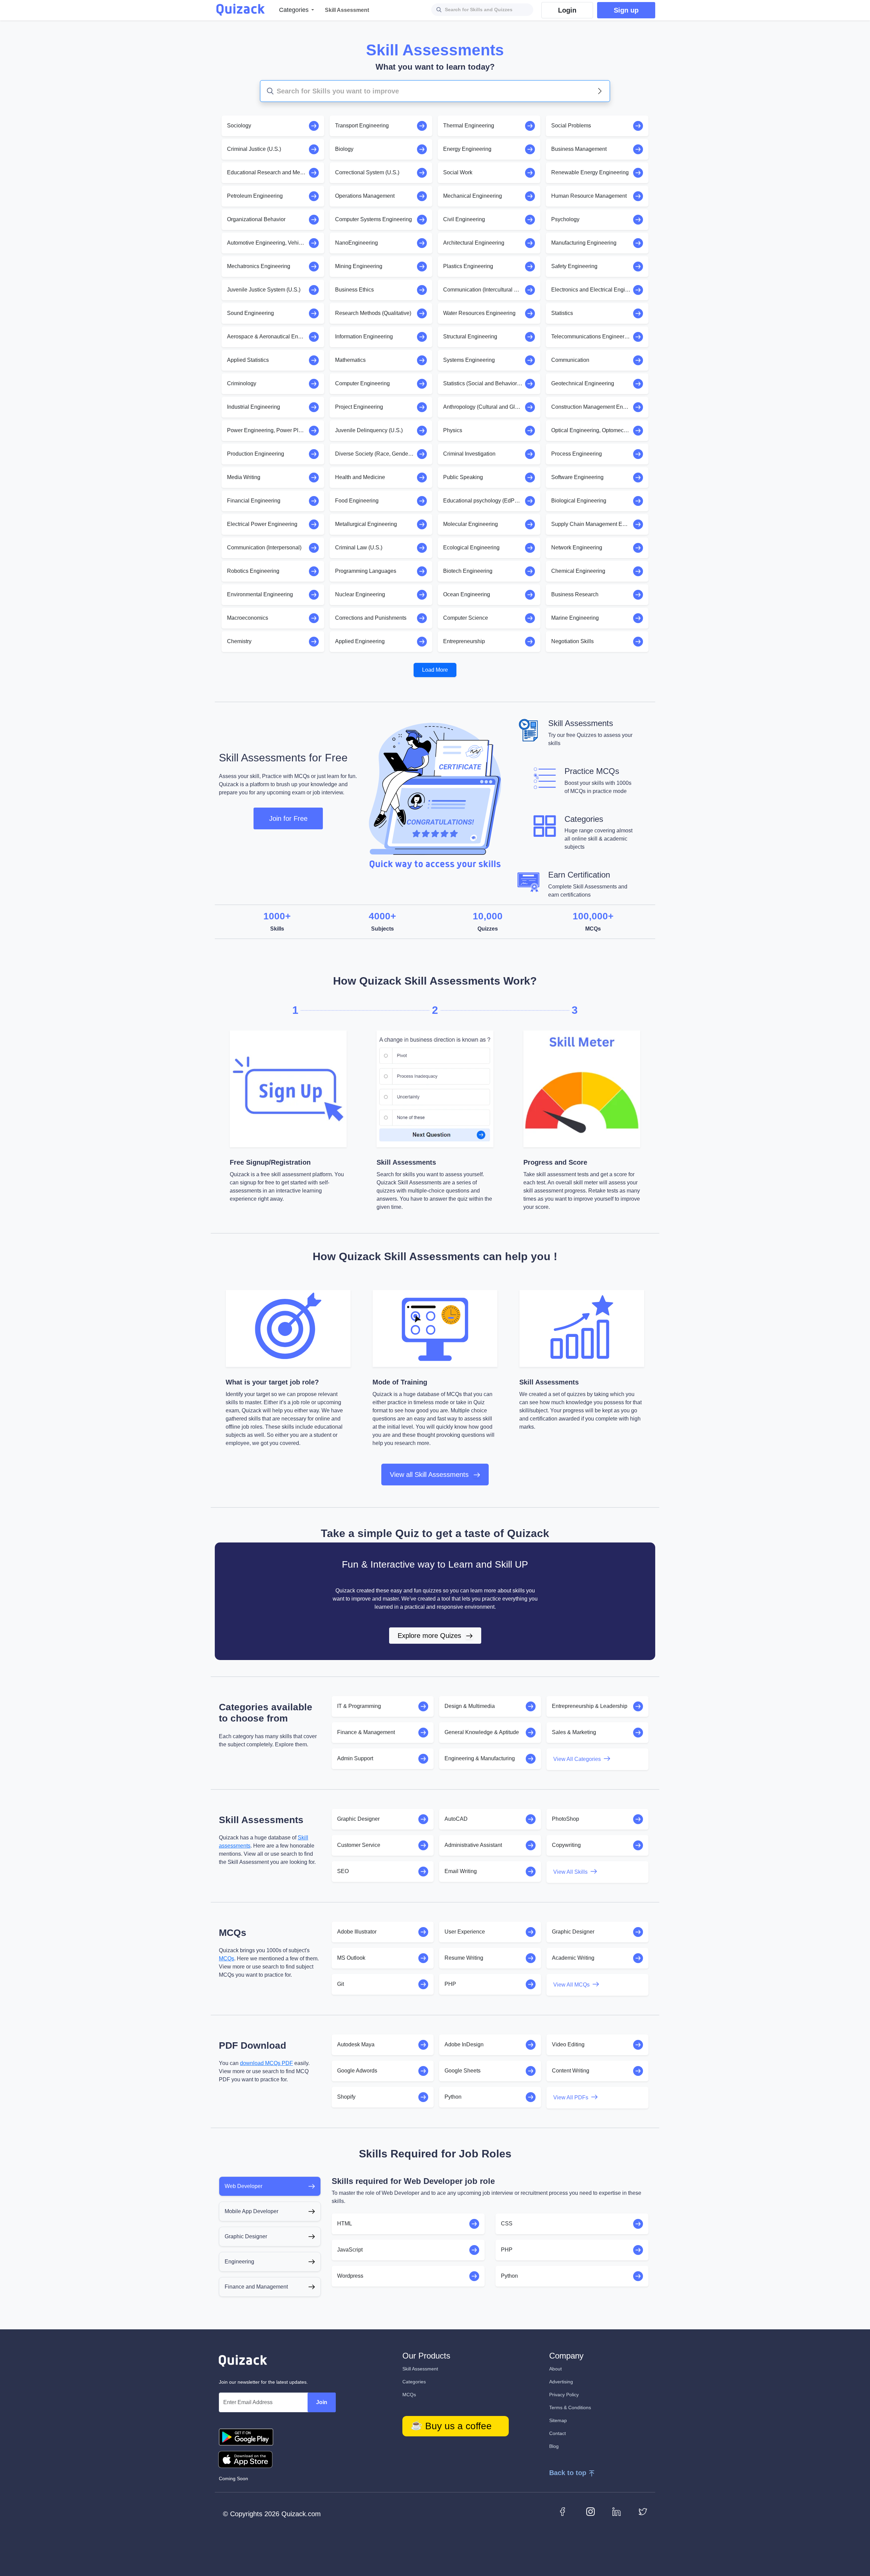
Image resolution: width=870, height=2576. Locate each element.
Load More (435, 670)
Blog (554, 2446)
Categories (414, 2382)
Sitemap (558, 2420)
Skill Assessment (420, 2369)
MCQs (227, 1959)
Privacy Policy (564, 2395)
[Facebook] (564, 2511)
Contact (558, 2433)
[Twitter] (643, 2511)
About (555, 2369)
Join (322, 2402)
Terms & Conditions (570, 2407)
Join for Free (288, 818)
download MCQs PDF (266, 2063)
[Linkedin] (617, 2511)
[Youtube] (590, 2511)
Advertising (561, 2382)
